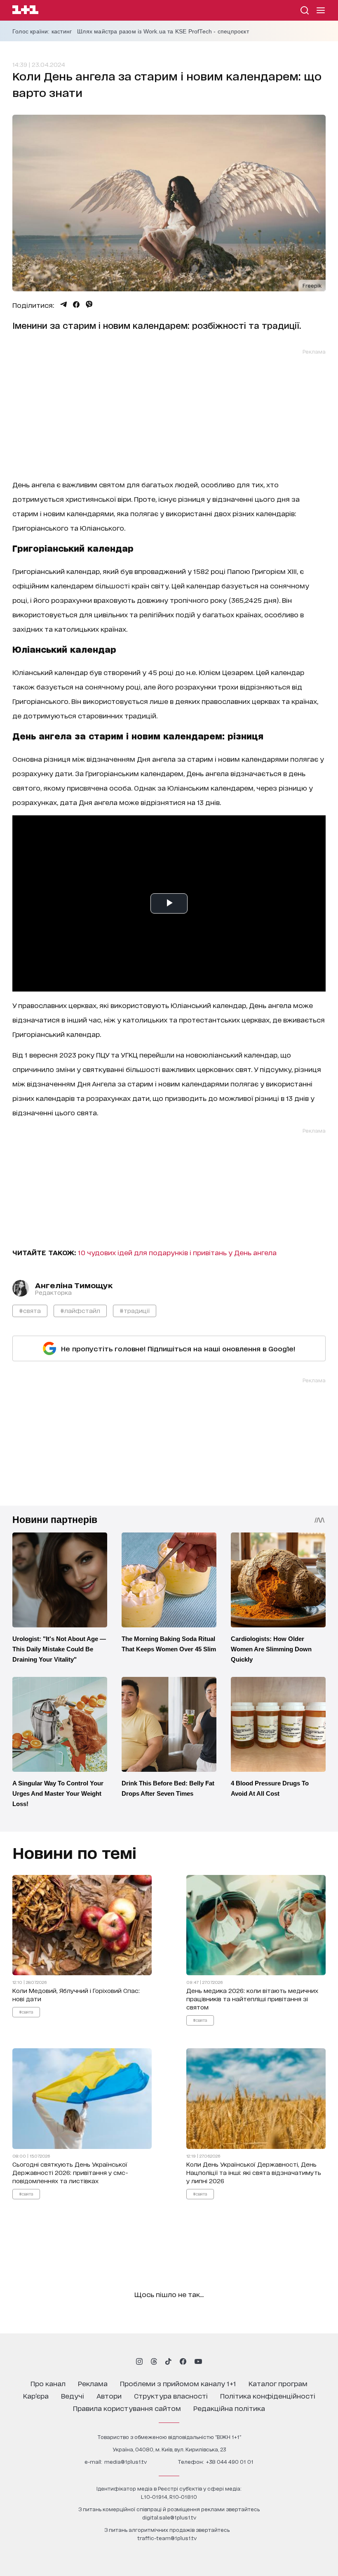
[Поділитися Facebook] (76, 305)
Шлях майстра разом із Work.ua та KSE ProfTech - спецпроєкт (163, 31)
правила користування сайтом (127, 2408)
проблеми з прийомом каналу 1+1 (178, 2383)
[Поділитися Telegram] (63, 305)
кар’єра (36, 2395)
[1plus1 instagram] (139, 2361)
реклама (93, 2383)
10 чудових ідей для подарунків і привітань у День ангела (177, 1252)
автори (109, 2395)
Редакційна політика (229, 2408)
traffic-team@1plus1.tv (167, 2538)
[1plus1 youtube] (198, 2361)
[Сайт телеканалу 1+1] (25, 11)
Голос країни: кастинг (42, 31)
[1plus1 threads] (154, 2361)
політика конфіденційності (268, 2395)
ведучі (73, 2395)
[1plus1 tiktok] (168, 2361)
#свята (30, 1310)
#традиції (135, 1310)
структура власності (171, 2395)
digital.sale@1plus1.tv (169, 2517)
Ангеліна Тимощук (74, 1285)
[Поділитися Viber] (89, 305)
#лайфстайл (80, 1310)
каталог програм (278, 2383)
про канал (48, 2383)
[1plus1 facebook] (183, 2361)
